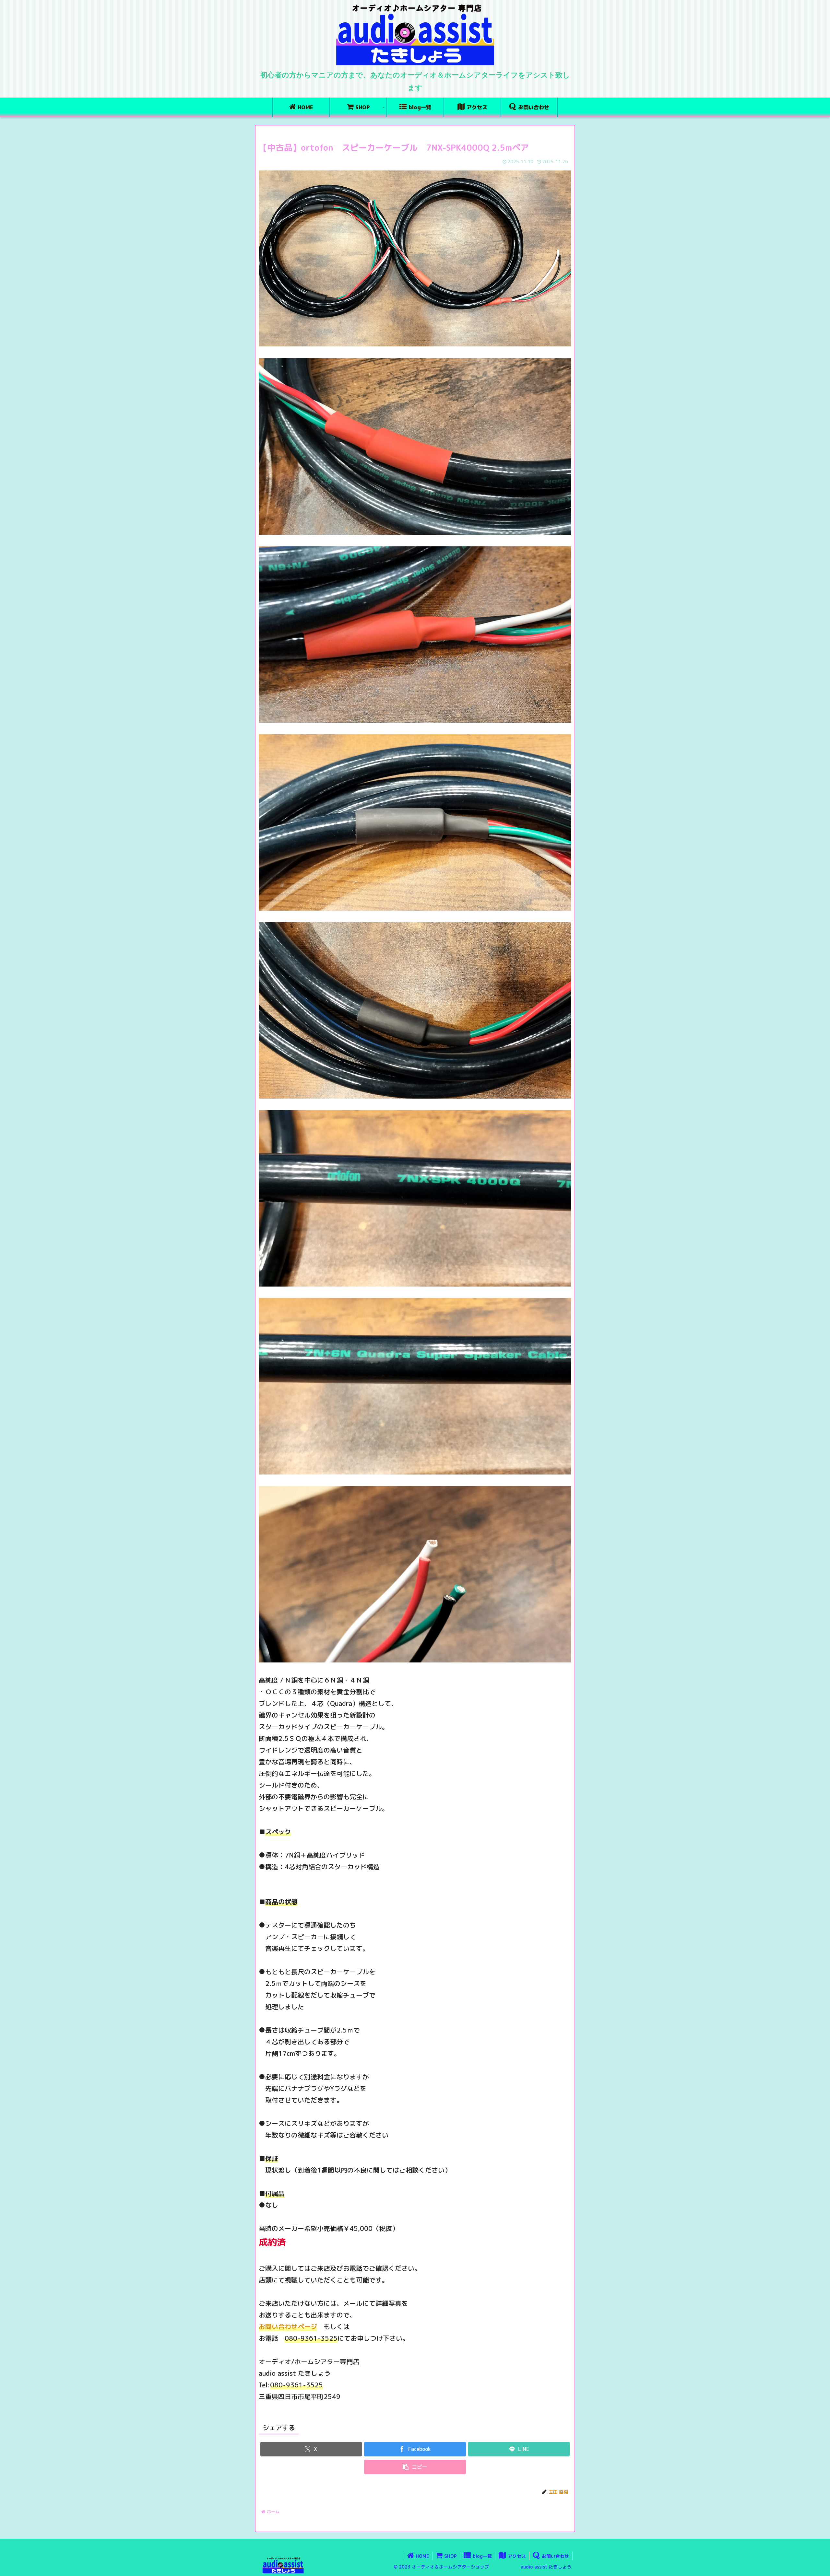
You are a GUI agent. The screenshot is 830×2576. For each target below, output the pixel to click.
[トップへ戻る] (820, 2566)
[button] (415, 2467)
